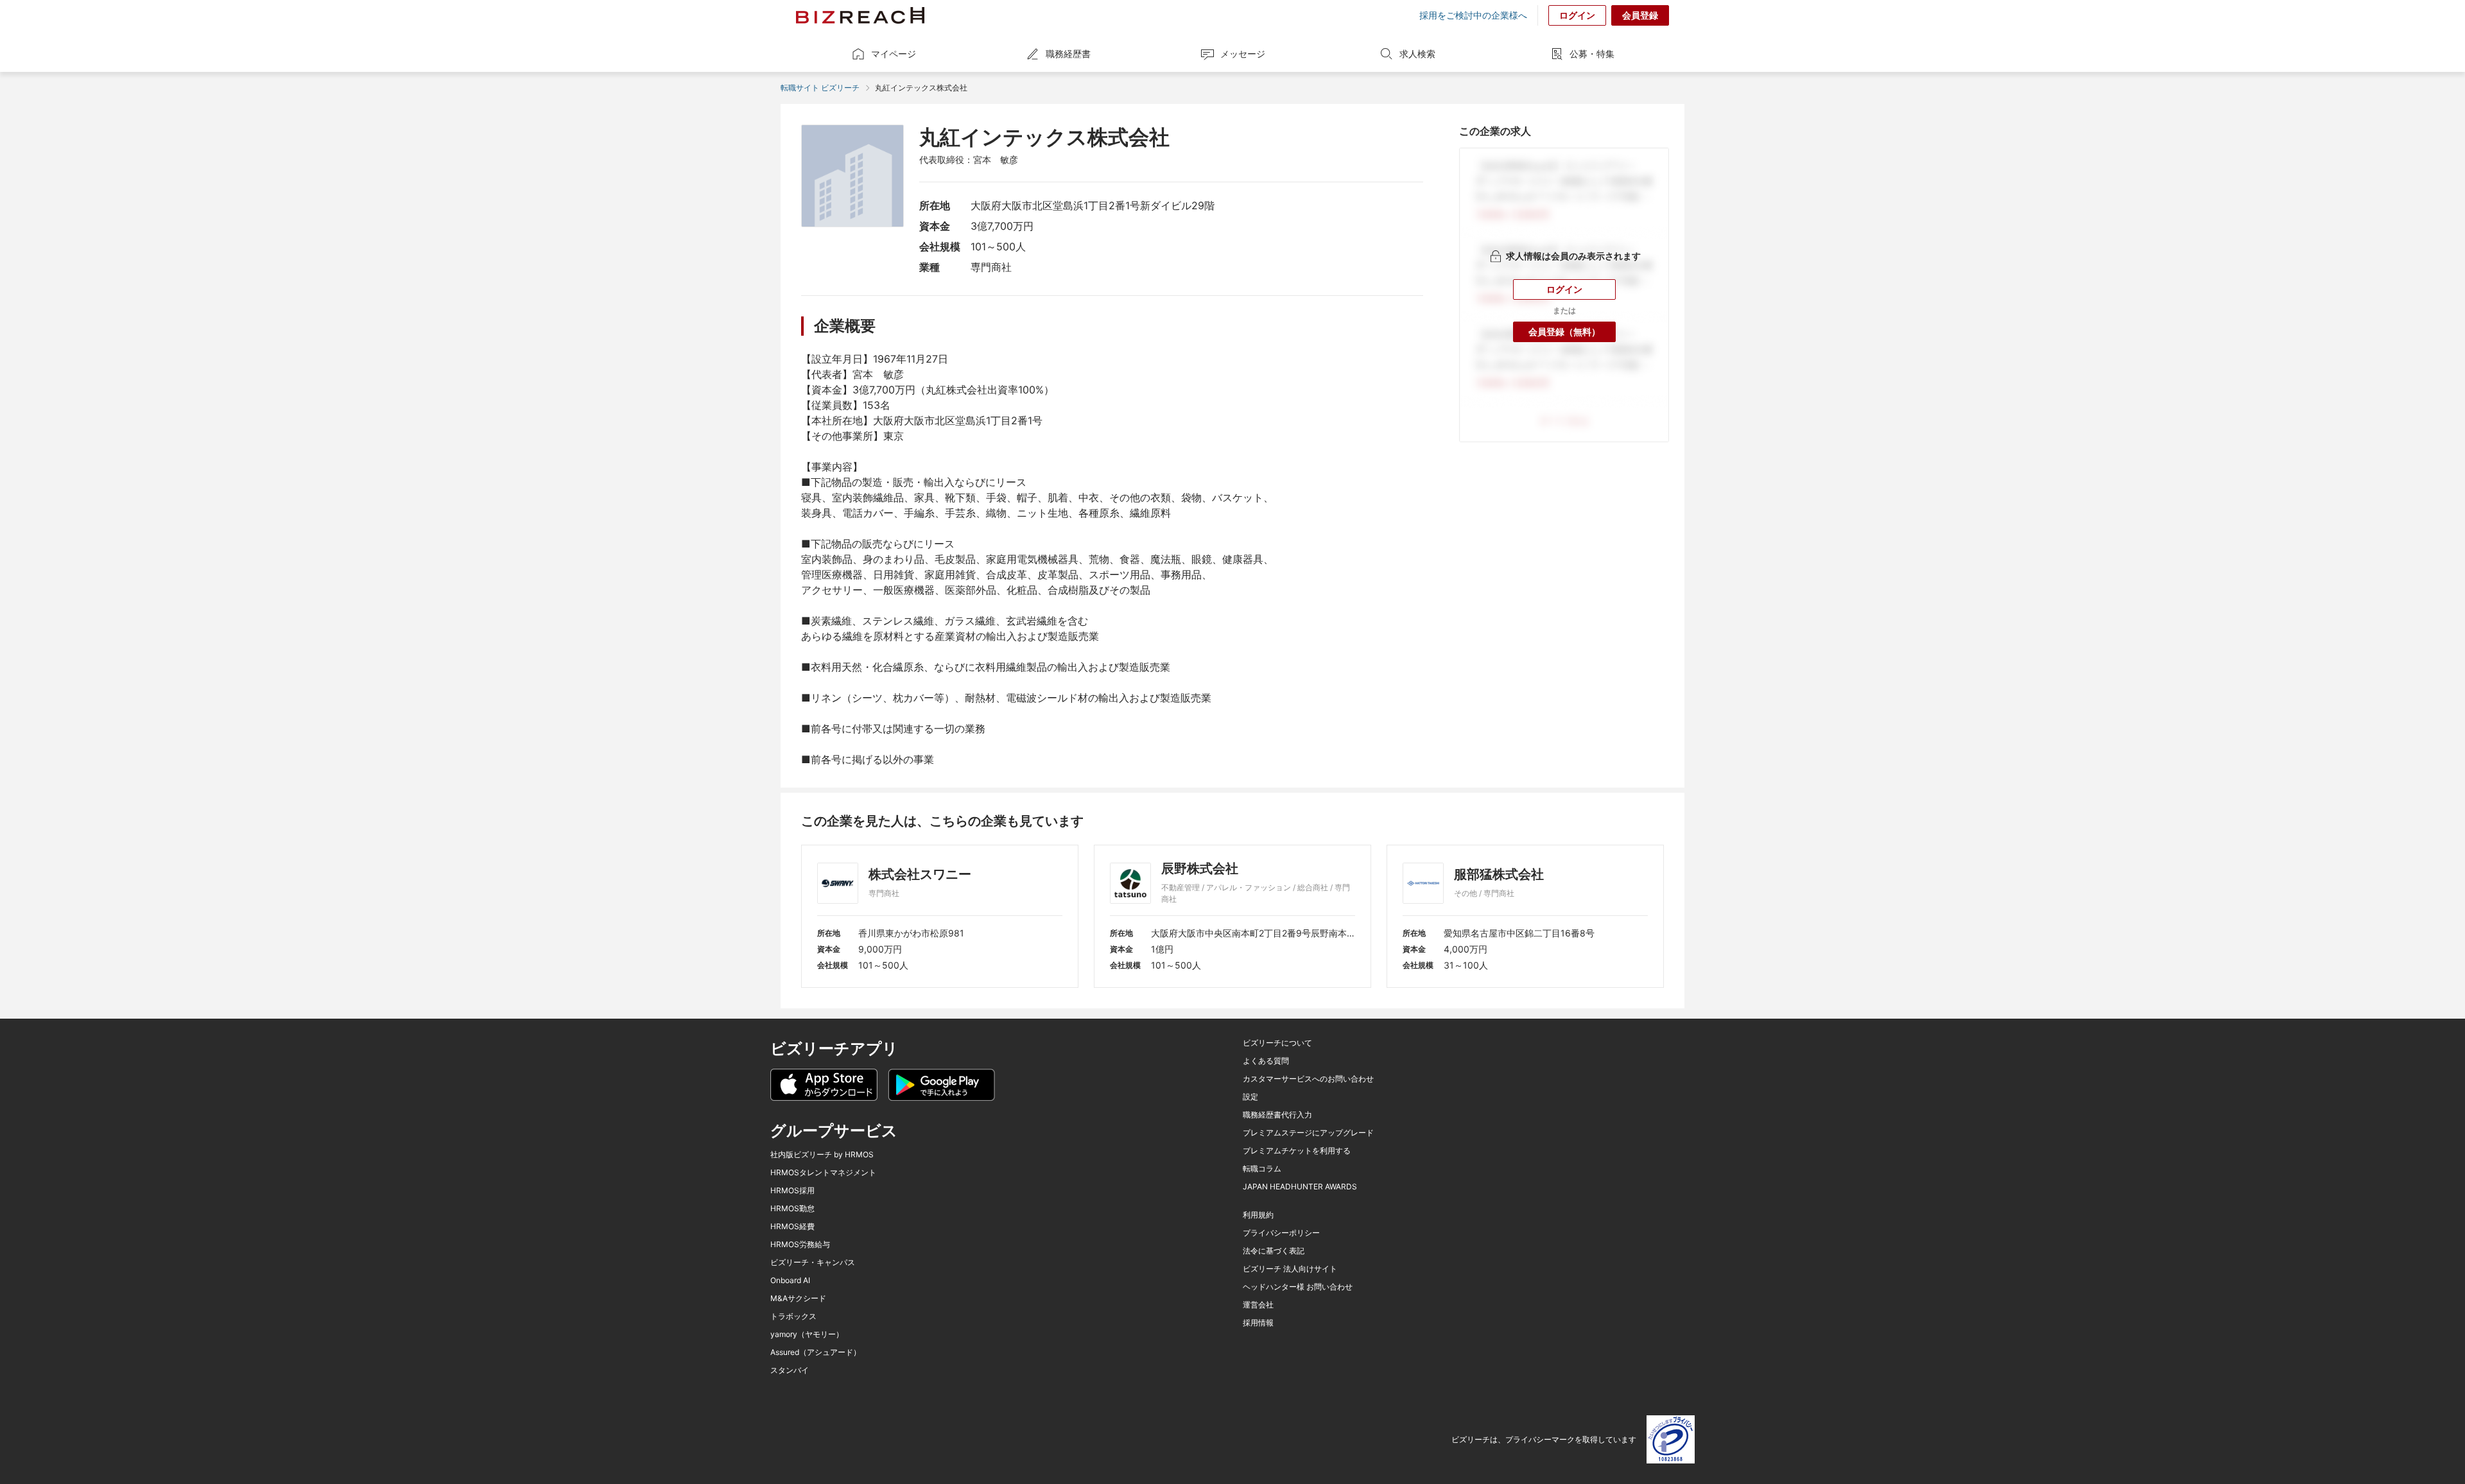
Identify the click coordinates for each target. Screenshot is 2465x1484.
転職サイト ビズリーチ (820, 88)
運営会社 (1258, 1305)
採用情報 (1258, 1323)
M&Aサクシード (798, 1298)
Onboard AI (790, 1281)
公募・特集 (1592, 54)
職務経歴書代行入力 (1277, 1115)
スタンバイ (790, 1370)
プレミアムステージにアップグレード (1308, 1133)
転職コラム (1262, 1169)
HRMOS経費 (792, 1227)
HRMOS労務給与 (800, 1245)
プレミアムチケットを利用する (1297, 1151)
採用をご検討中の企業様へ (1473, 15)
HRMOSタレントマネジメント (823, 1173)
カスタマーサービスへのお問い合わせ (1308, 1079)
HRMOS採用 (792, 1191)
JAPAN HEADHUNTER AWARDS (1300, 1187)
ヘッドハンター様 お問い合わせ (1298, 1287)
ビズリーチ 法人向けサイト (1290, 1269)
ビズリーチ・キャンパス (813, 1263)
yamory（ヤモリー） (807, 1334)
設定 (1250, 1097)
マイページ (894, 54)
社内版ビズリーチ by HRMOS (822, 1155)
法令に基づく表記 (1274, 1251)
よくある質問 (1266, 1061)
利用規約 (1258, 1215)
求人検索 (1417, 54)
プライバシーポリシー (1281, 1233)
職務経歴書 (1068, 54)
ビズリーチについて (1277, 1043)
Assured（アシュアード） (816, 1352)
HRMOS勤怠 (792, 1209)
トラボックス (793, 1316)
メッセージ (1243, 54)
